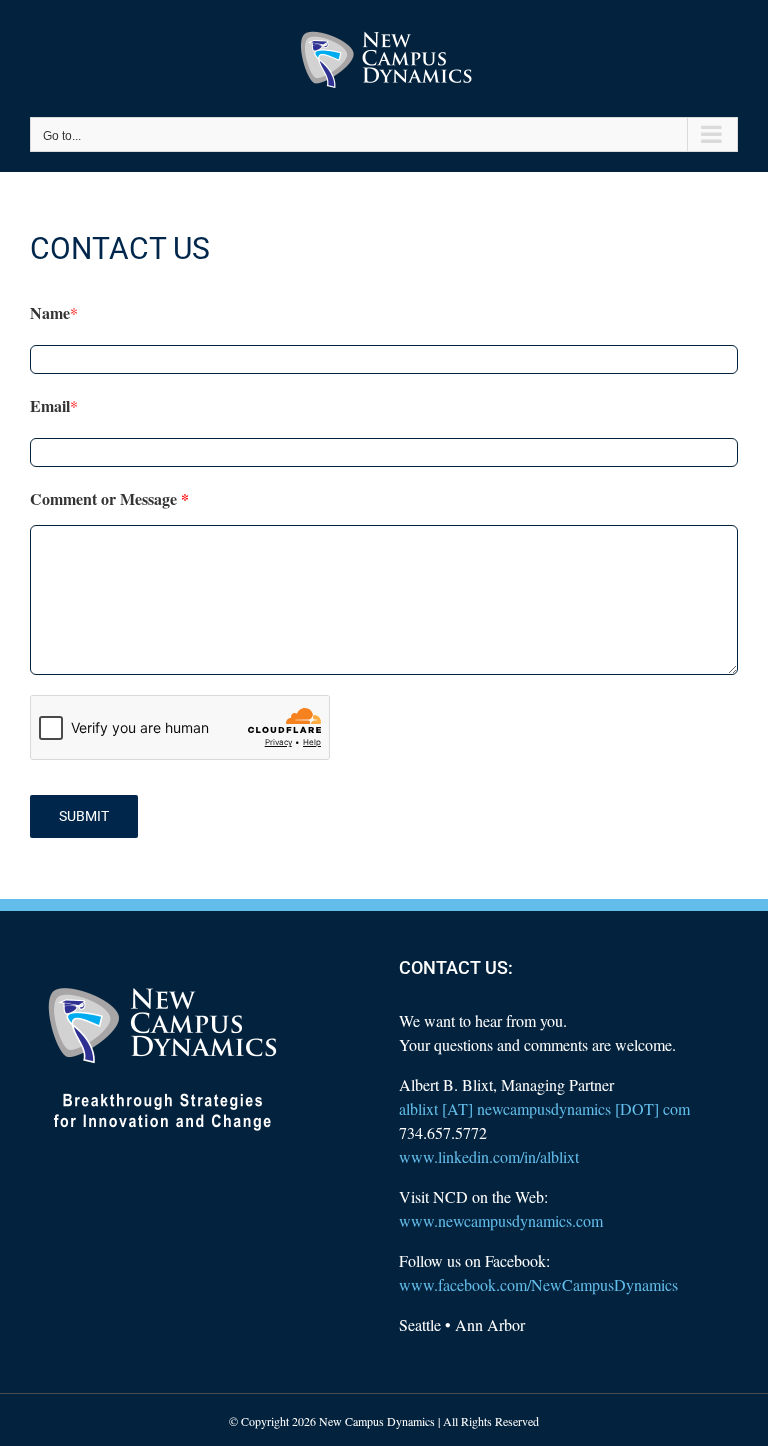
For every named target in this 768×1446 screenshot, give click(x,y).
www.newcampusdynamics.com (501, 1220)
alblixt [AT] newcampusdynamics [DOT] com (544, 1108)
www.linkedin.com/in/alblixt (489, 1156)
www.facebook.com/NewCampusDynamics (538, 1284)
